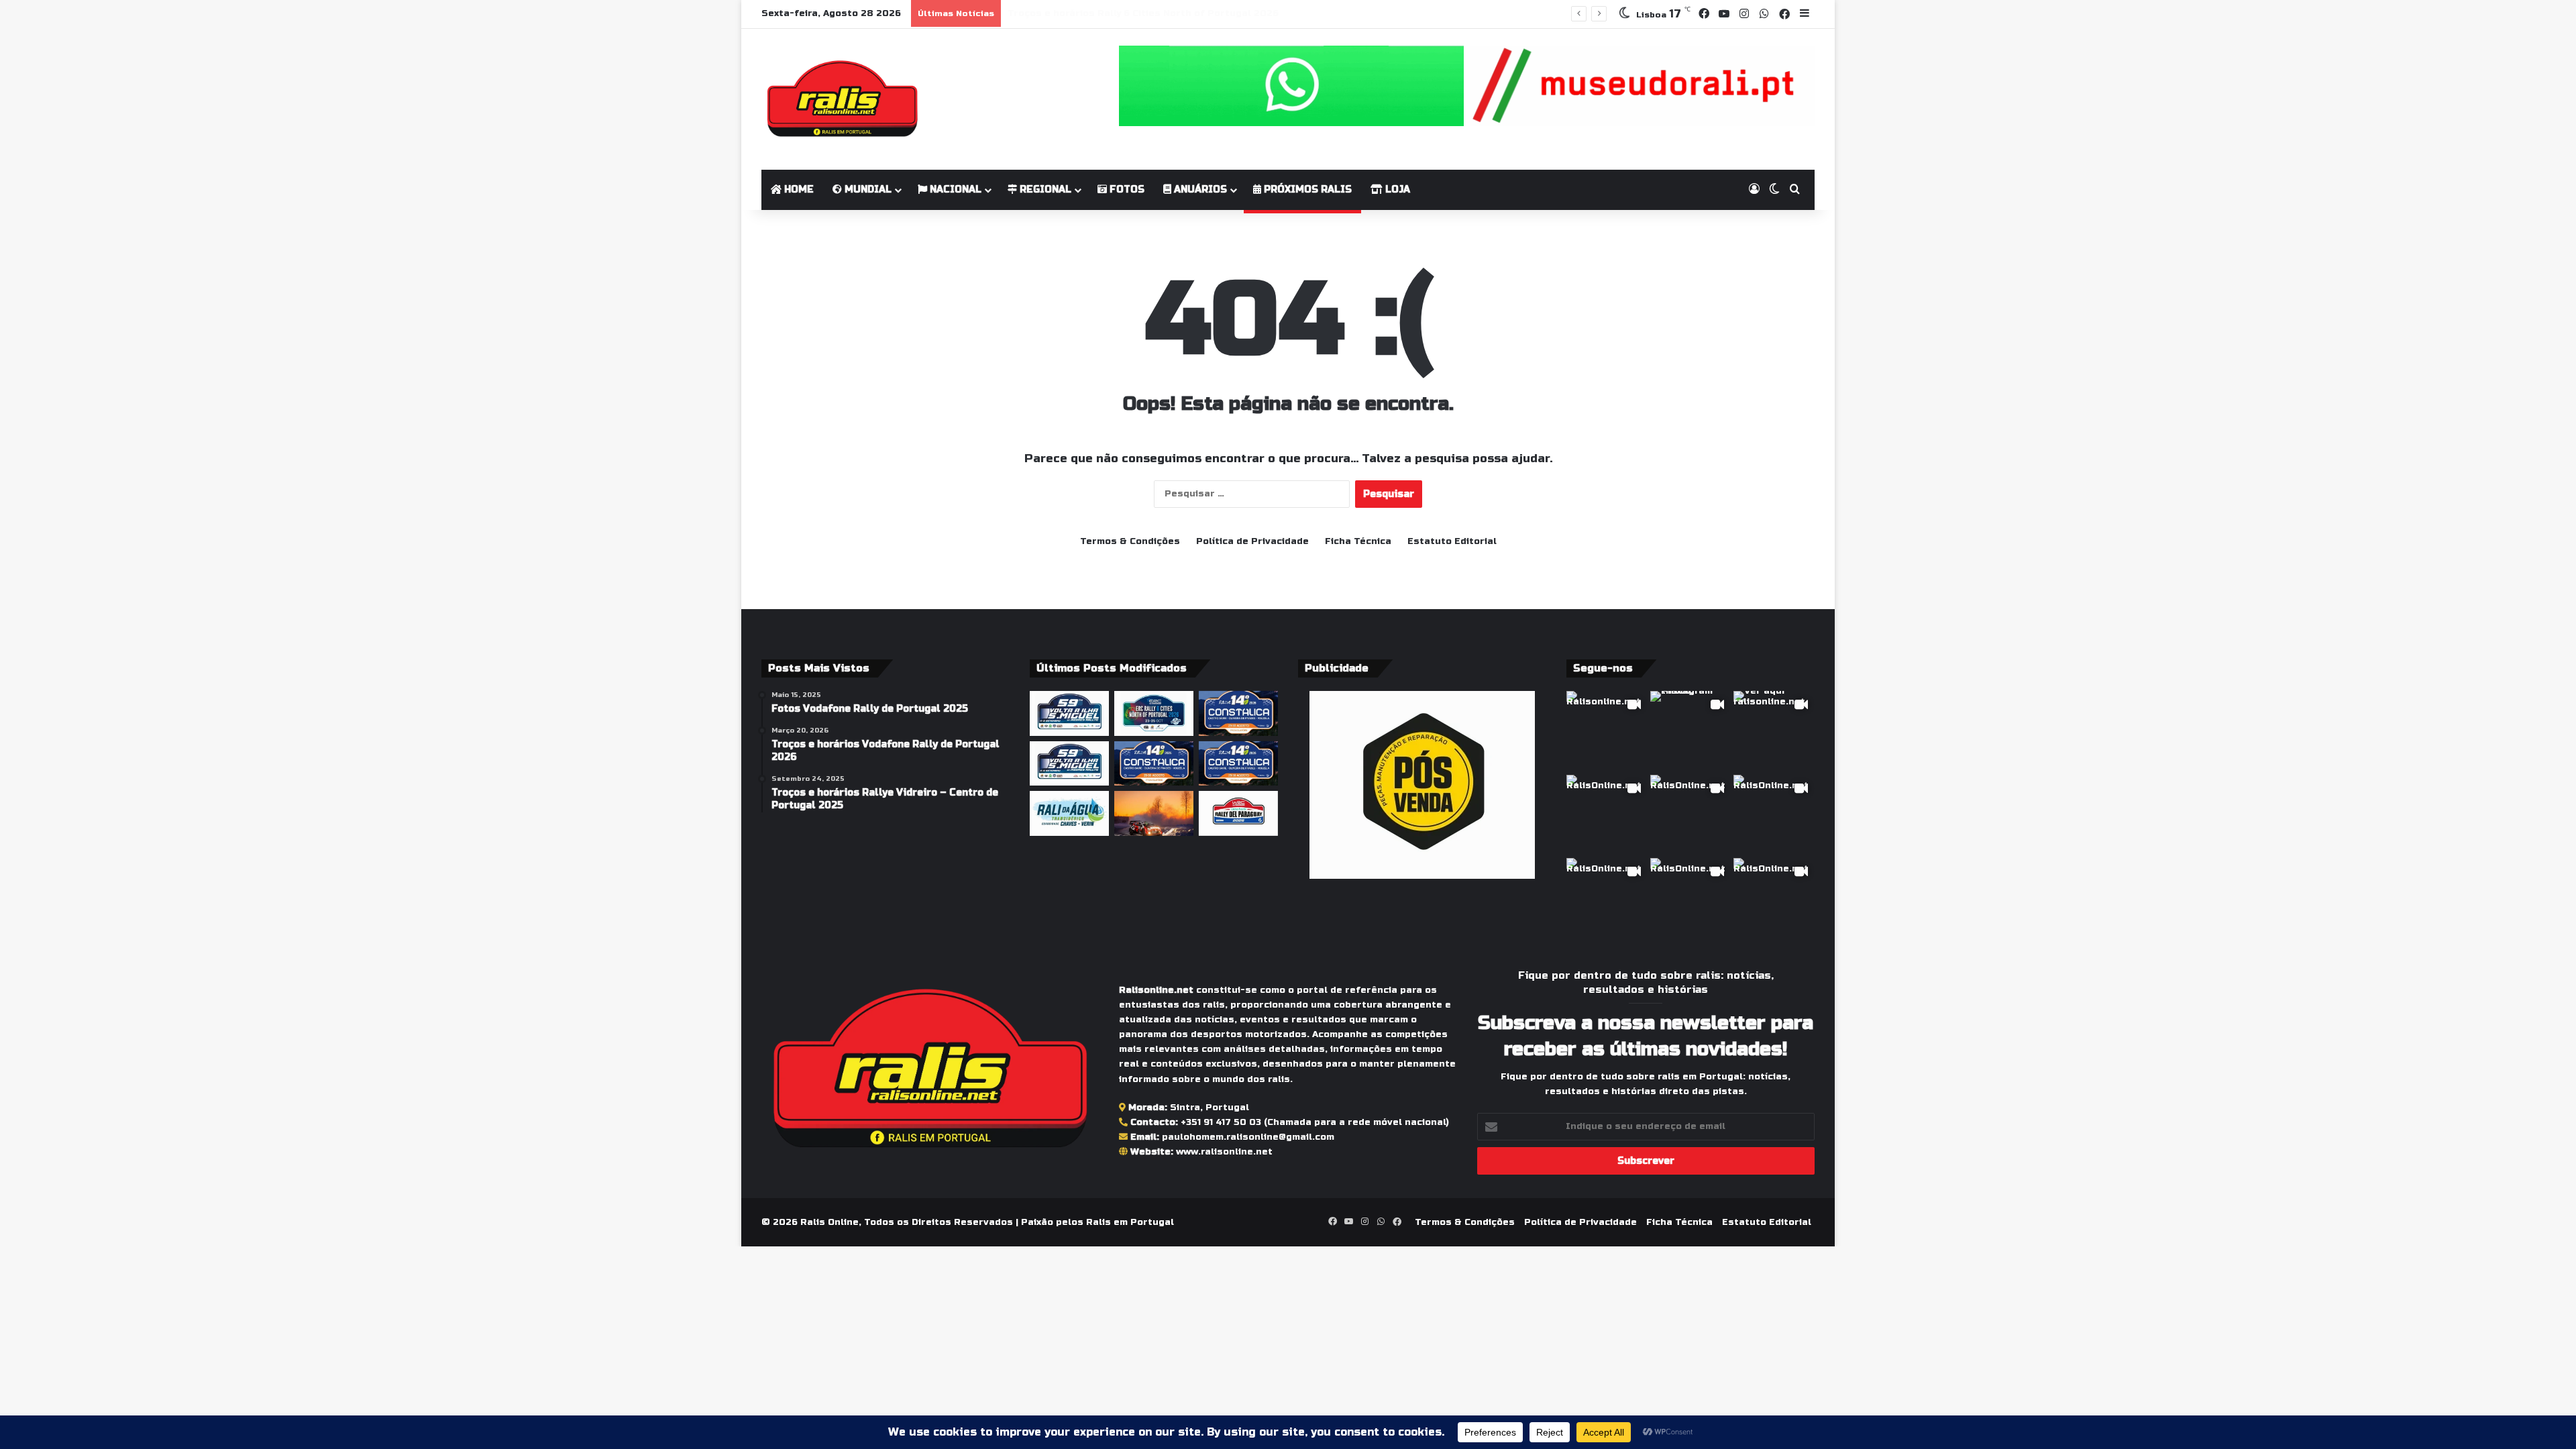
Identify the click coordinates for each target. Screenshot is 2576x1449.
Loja (1396, 190)
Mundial (867, 190)
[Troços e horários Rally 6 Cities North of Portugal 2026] (1154, 713)
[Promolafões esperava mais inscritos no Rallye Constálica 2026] (1238, 713)
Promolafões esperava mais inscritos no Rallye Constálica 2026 (1165, 13)
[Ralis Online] (842, 99)
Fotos (1126, 190)
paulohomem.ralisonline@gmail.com (1248, 1137)
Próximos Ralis (1306, 190)
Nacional (954, 190)
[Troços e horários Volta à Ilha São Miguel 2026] (1069, 764)
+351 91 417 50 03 (1221, 1122)
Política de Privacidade (1252, 541)
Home (798, 190)
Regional (1044, 190)
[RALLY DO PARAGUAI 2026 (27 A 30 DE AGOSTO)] (1238, 813)
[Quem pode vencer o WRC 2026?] (1154, 813)
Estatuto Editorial (1452, 541)
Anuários (1199, 190)
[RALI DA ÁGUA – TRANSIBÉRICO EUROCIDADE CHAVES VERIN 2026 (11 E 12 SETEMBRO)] (1069, 813)
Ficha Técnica (1358, 541)
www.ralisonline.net (1224, 1152)
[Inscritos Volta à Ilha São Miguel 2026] (1069, 713)
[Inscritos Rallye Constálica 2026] (1238, 764)
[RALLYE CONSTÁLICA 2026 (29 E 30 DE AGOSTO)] (1154, 764)
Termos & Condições (1130, 541)
